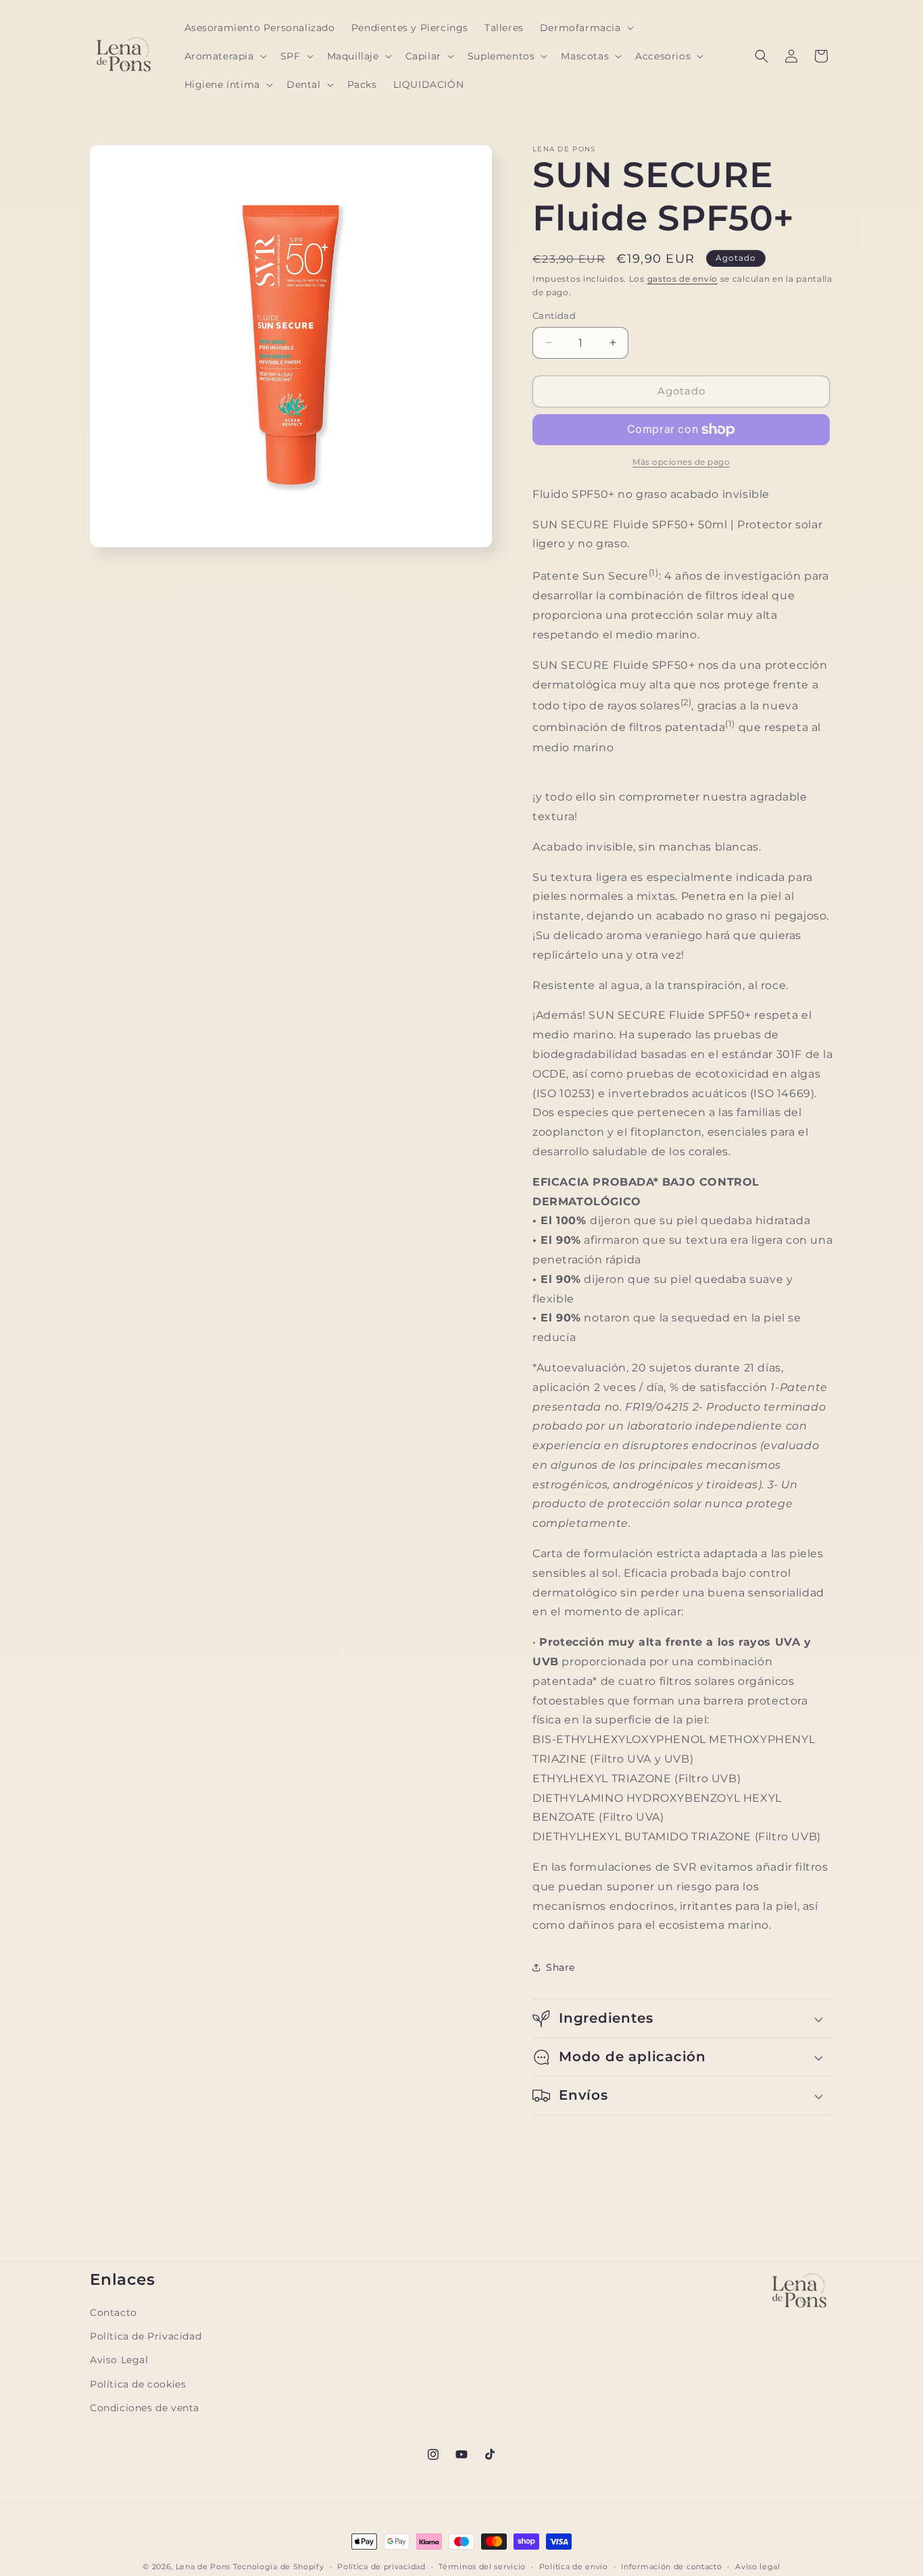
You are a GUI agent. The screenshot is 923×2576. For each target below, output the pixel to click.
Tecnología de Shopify (279, 2567)
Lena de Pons (203, 2567)
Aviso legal (758, 2566)
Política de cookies (138, 2383)
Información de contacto (671, 2566)
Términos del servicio (482, 2566)
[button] (585, 28)
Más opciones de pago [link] (681, 462)
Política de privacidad (381, 2566)
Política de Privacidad (146, 2336)
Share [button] (560, 1967)
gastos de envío (683, 279)
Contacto (114, 2313)
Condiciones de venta (145, 2407)
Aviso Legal (119, 2360)
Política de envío (574, 2566)
